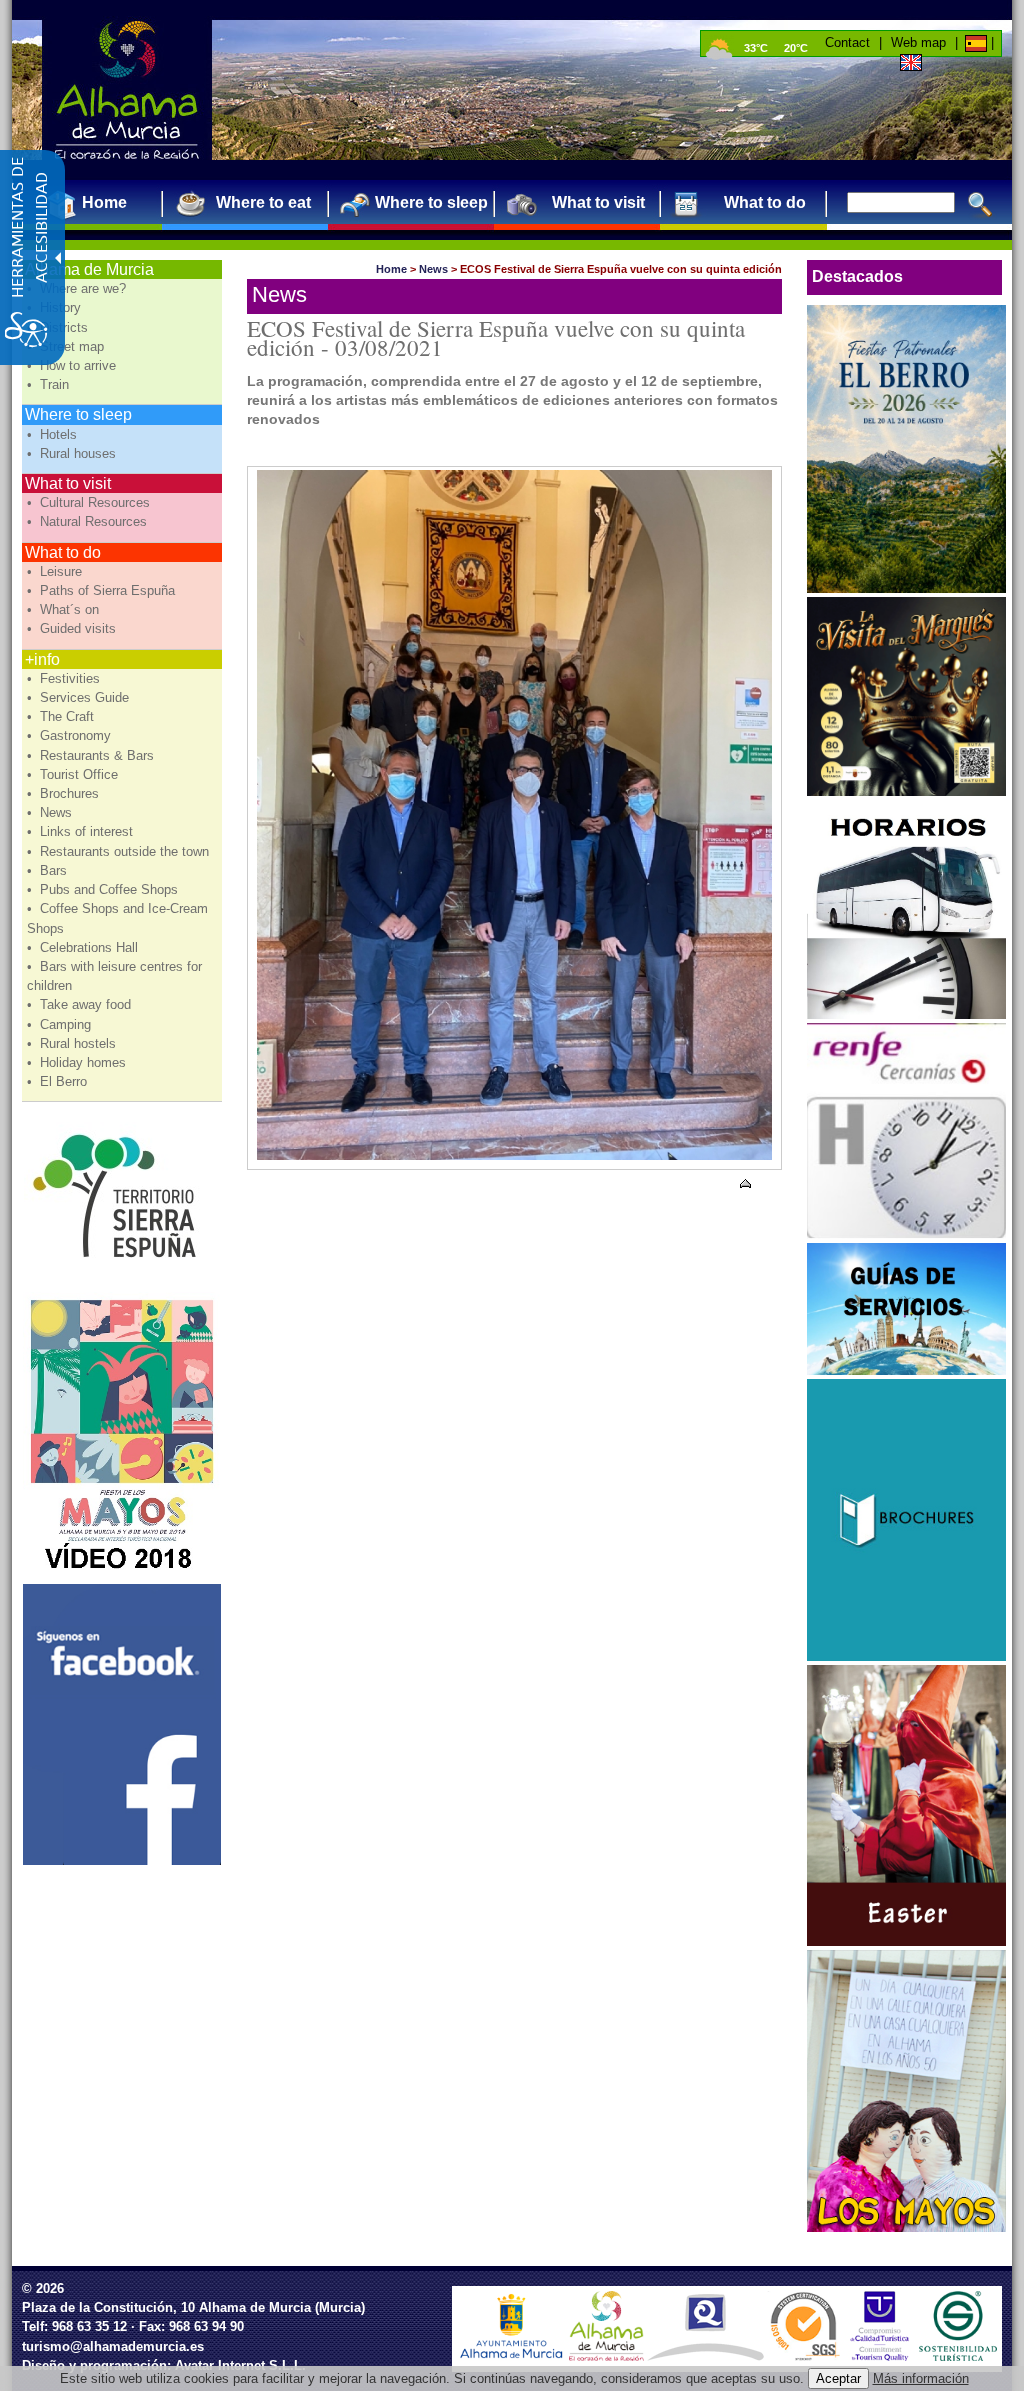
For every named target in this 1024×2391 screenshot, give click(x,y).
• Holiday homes (78, 1062)
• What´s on (65, 609)
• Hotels (54, 434)
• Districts (59, 327)
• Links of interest (82, 831)
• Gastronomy (71, 735)
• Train (50, 384)
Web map (918, 42)
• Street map (67, 346)
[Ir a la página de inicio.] (127, 90)
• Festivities (65, 678)
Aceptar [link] (838, 2378)
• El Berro (59, 1081)
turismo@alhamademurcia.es (113, 2346)
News (433, 269)
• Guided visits (73, 628)
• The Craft (62, 716)
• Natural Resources (89, 521)
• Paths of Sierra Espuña (103, 590)
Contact (847, 42)
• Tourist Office (74, 774)
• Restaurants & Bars (92, 755)
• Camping (61, 1024)
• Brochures (65, 793)
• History (56, 307)
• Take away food (81, 1004)
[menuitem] (96, 202)
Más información (921, 2378)
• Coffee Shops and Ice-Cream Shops (117, 918)
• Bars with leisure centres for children (114, 976)
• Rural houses (73, 453)
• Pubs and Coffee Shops (104, 889)
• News (51, 812)
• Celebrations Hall (84, 947)
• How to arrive (73, 365)
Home (391, 269)
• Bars (49, 870)
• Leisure (56, 571)
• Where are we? (78, 288)
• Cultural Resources (90, 502)
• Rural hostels (73, 1043)
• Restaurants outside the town (120, 851)
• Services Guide (80, 697)
